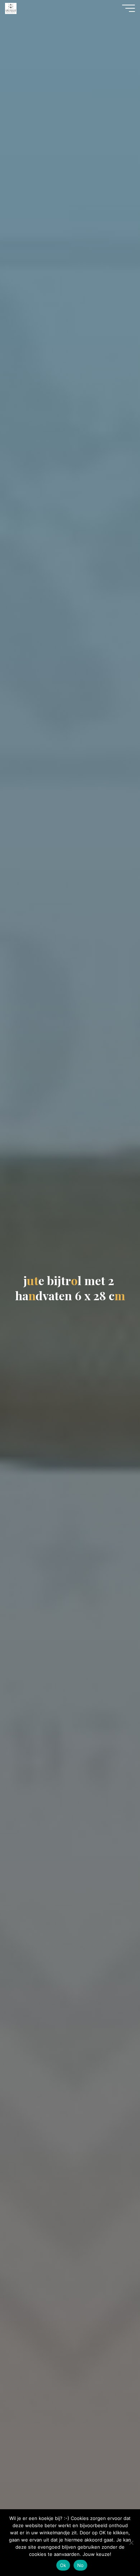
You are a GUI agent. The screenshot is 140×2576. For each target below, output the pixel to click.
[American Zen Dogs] (11, 8)
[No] (131, 2543)
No (81, 2565)
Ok (63, 2565)
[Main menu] (129, 8)
